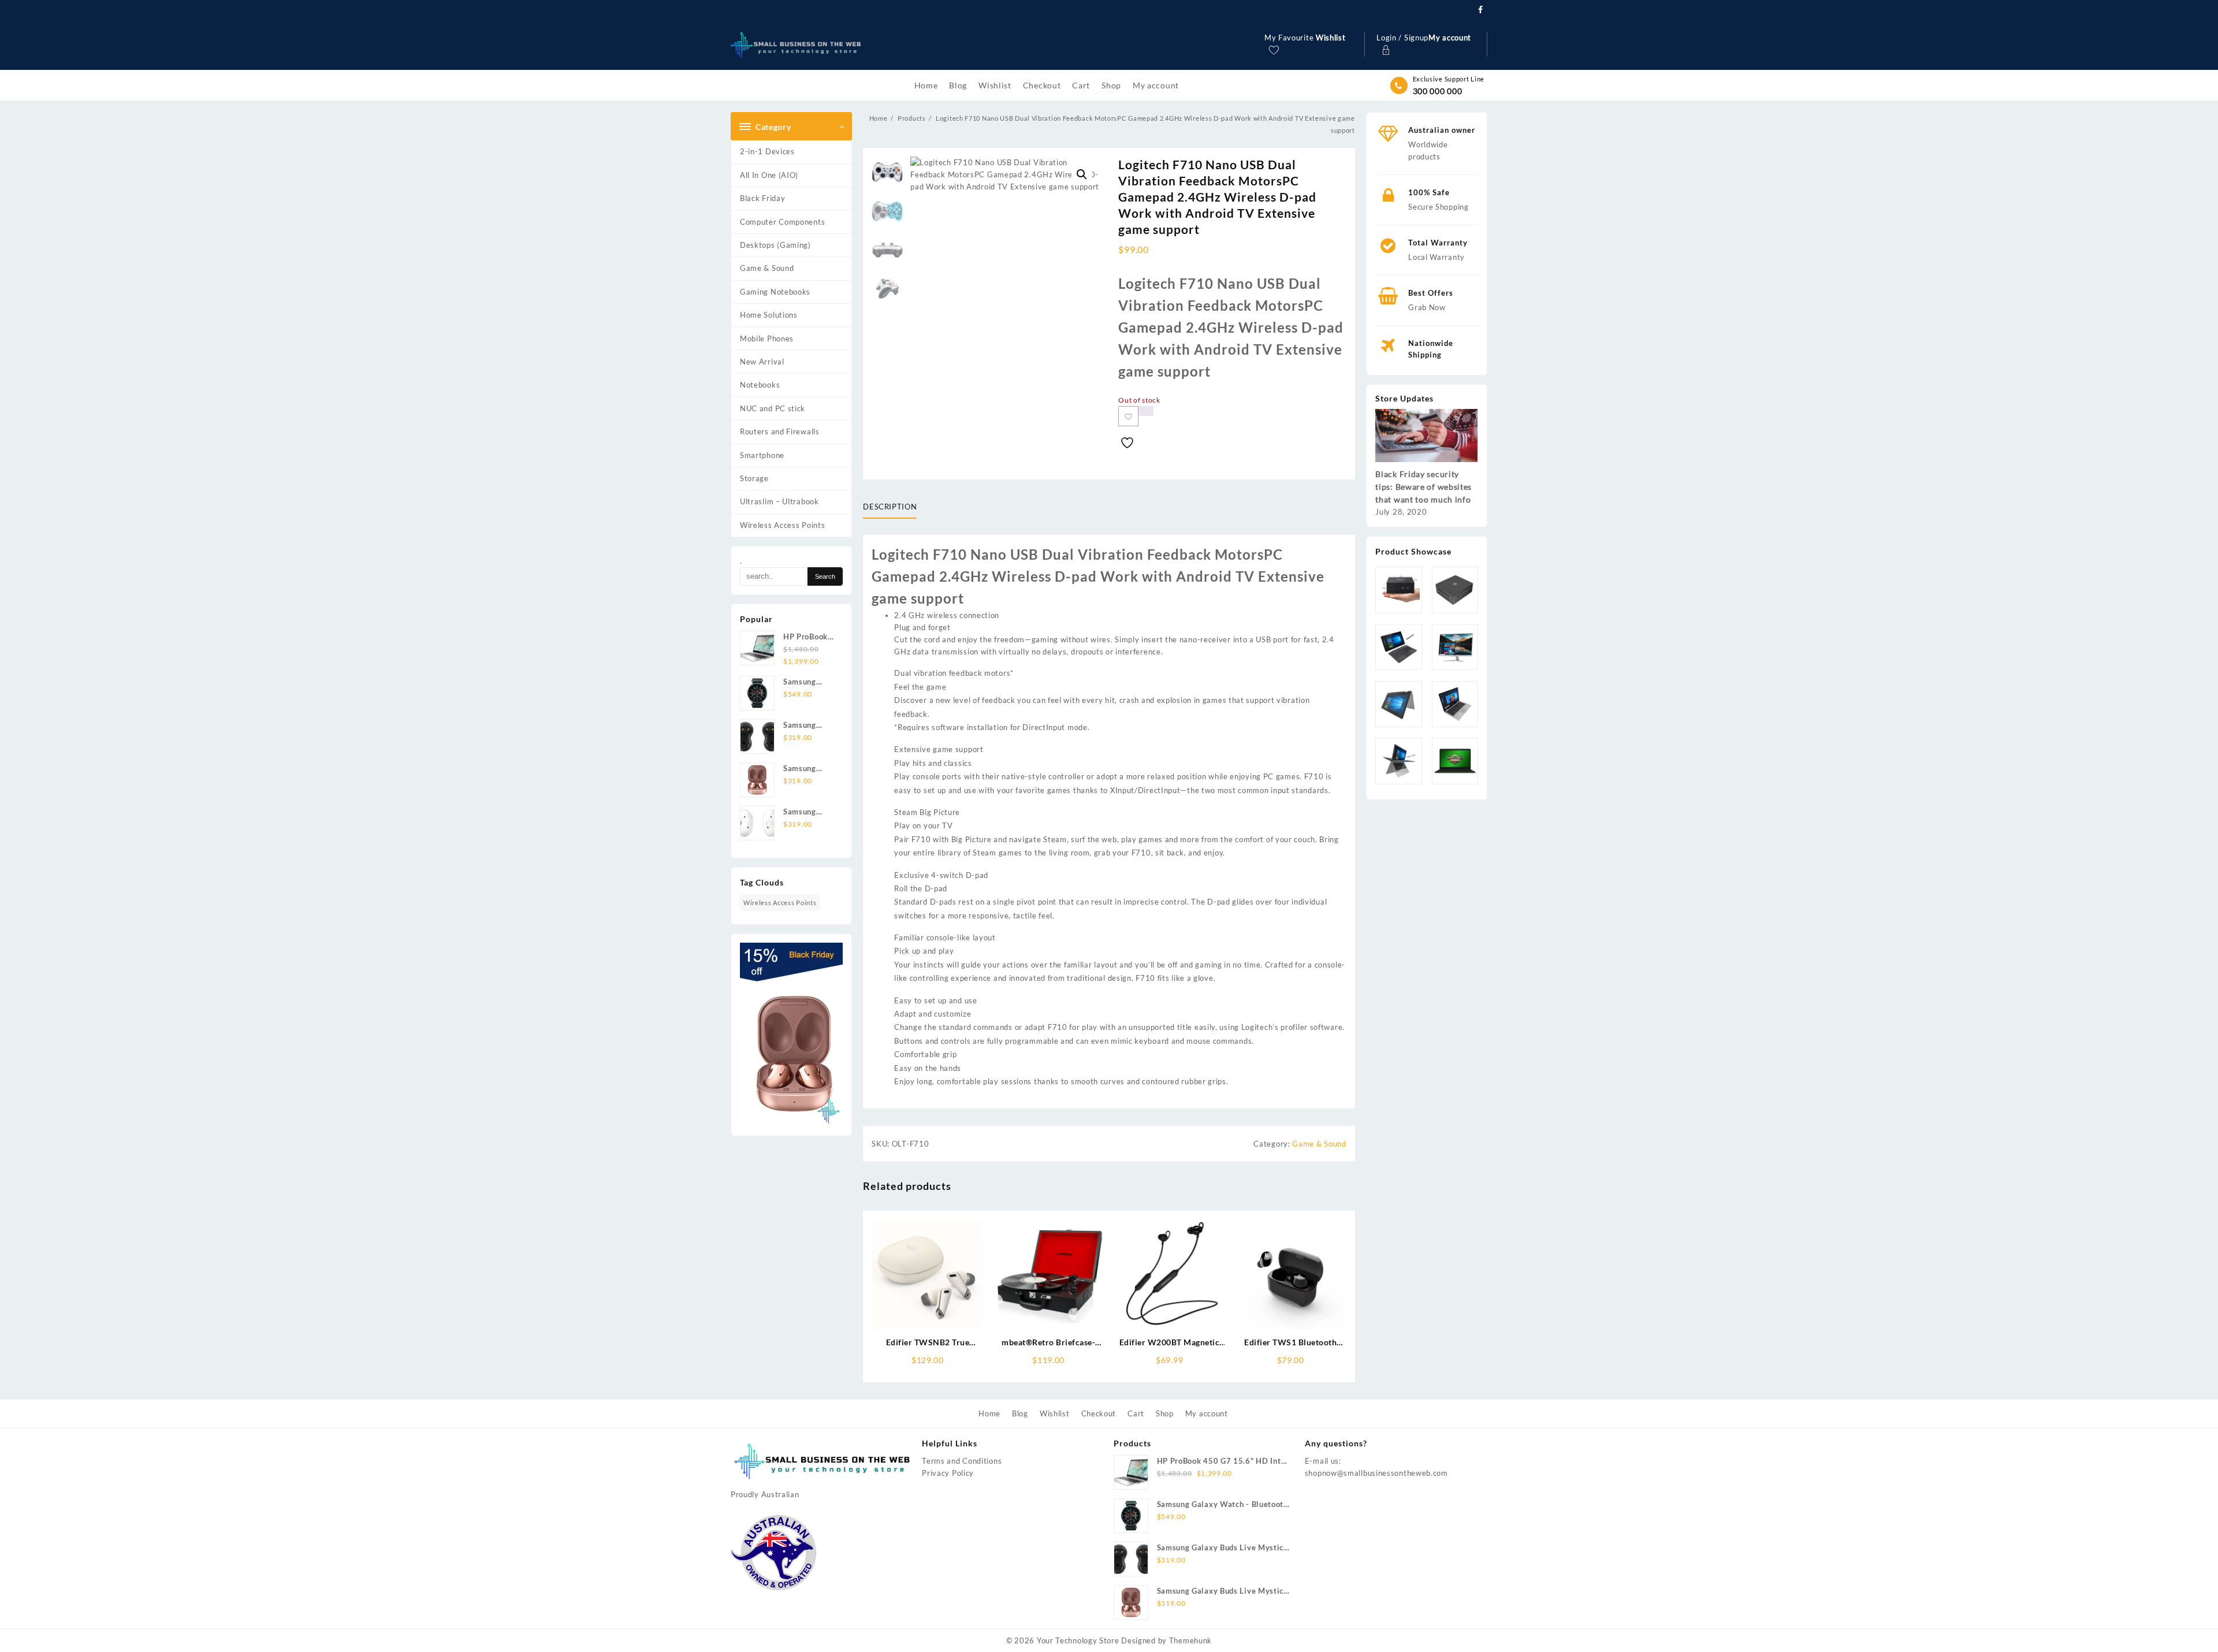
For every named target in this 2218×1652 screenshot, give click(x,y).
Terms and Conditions (962, 1461)
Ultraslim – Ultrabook (779, 501)
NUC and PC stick (773, 408)
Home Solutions (769, 315)
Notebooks (760, 385)
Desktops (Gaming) (775, 245)
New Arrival (762, 362)
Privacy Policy (948, 1473)
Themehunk (1190, 1640)
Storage (754, 478)
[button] (1082, 174)
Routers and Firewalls (780, 431)
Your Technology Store (1078, 1640)
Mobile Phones (767, 338)
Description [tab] (890, 507)
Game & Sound (767, 268)
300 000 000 (1438, 91)
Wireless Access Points (782, 525)
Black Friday (762, 198)
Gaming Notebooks (775, 292)
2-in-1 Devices (767, 151)
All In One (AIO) (769, 175)
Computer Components (782, 222)
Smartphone (762, 455)
